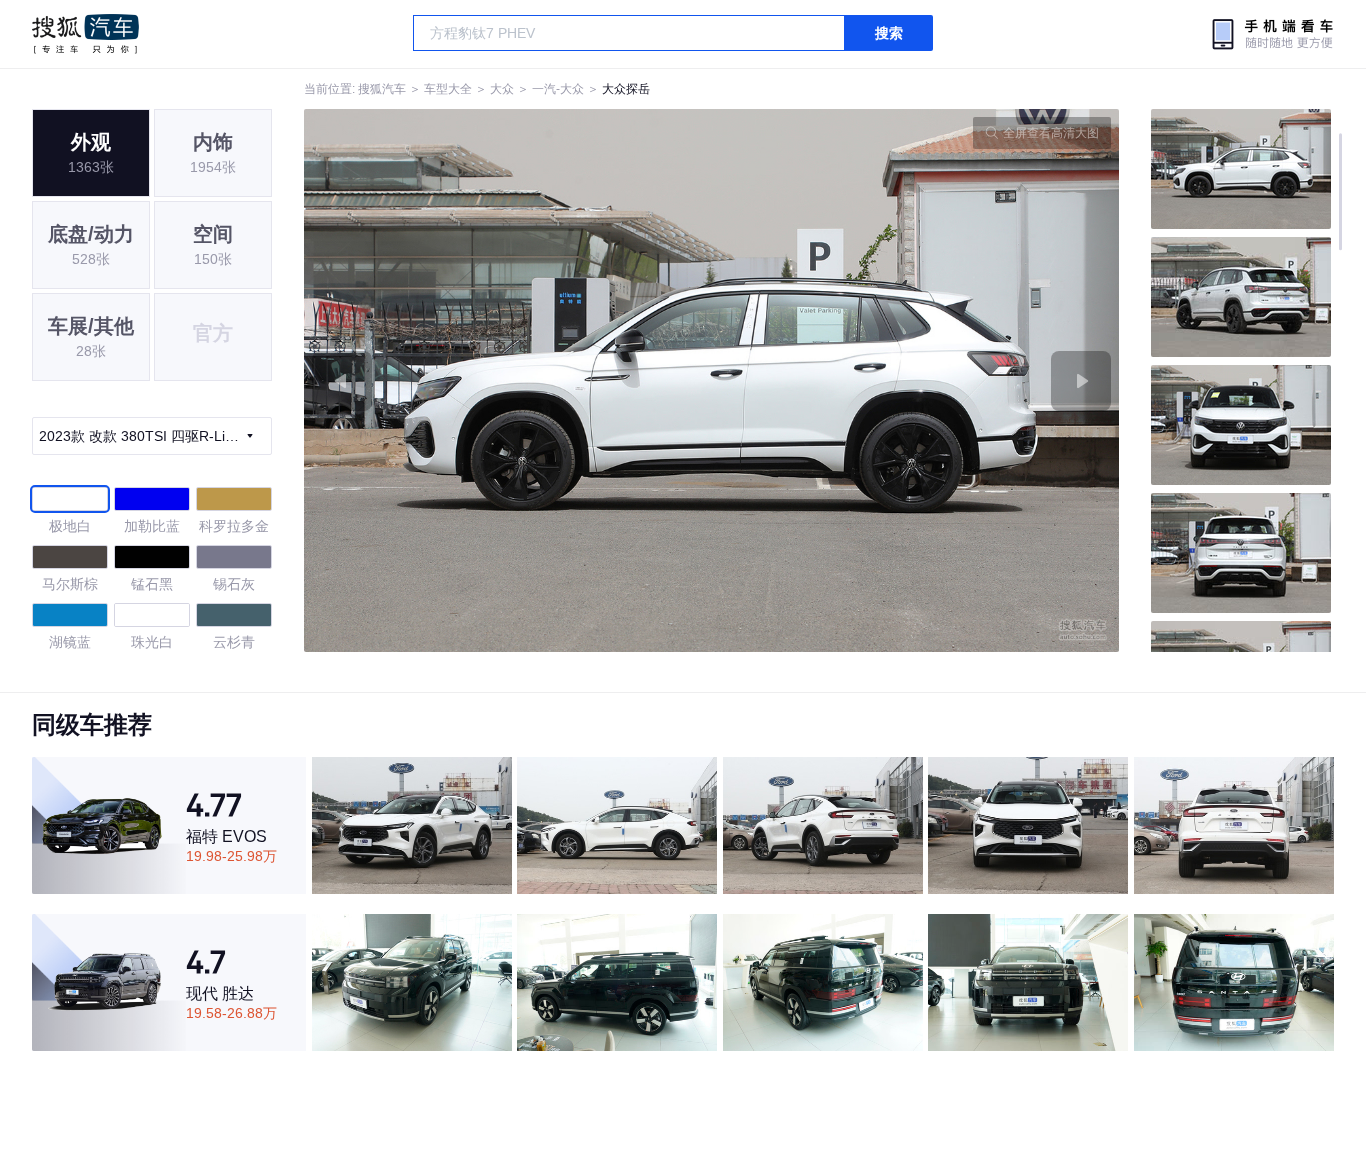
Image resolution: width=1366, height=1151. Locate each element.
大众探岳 (626, 89)
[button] (508, 380)
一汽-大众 (558, 89)
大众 (502, 89)
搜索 (889, 33)
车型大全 (448, 89)
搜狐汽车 (85, 34)
